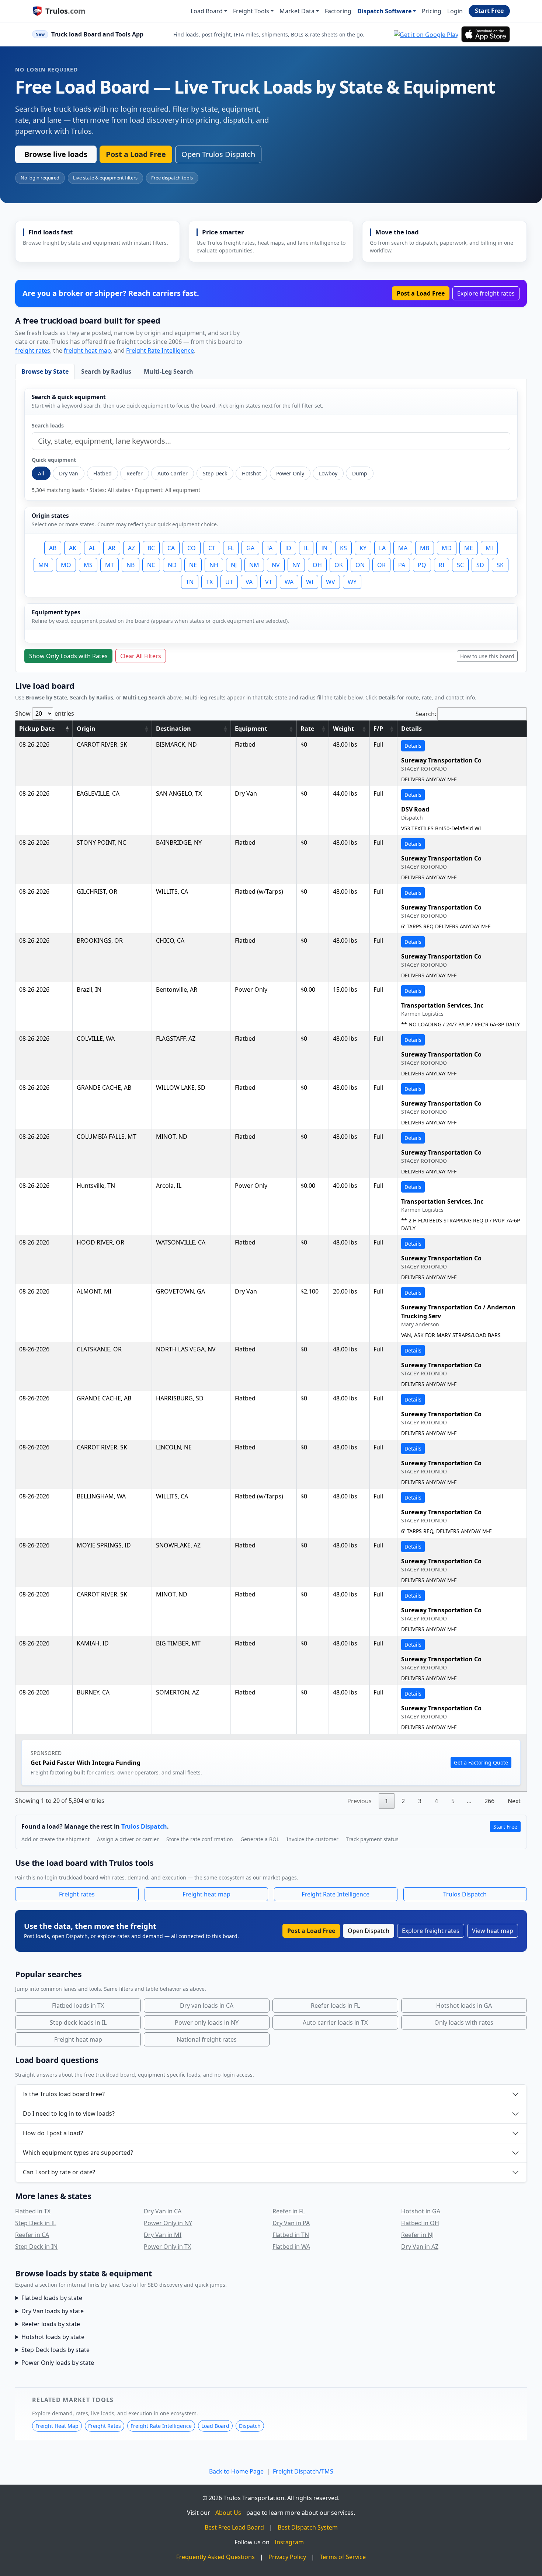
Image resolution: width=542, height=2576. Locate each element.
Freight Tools (251, 11)
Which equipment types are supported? (78, 2153)
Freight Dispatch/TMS (303, 2471)
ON (360, 565)
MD (447, 548)
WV (331, 582)
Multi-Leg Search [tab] (168, 371)
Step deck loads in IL (78, 2022)
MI (489, 548)
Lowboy (328, 473)
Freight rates (77, 1894)
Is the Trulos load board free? (64, 2094)
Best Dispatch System (308, 2527)
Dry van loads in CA (207, 2006)
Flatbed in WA (291, 2247)
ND (172, 565)
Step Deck (215, 473)
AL (92, 548)
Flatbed (103, 473)
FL (231, 548)
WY (352, 582)
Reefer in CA (32, 2235)
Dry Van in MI (163, 2235)
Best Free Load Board (234, 2527)
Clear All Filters (141, 656)
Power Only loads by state (58, 2363)
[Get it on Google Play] (426, 34)
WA (289, 582)
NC (151, 565)
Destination (173, 729)
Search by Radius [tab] (106, 371)
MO (66, 565)
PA (402, 565)
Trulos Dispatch (144, 1826)
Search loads (48, 425)
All (41, 473)
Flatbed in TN (291, 2235)
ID (288, 548)
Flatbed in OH (420, 2223)
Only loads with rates (464, 2022)
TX (209, 582)
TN (190, 582)
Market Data (297, 11)
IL (306, 548)
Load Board (207, 11)
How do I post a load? (53, 2133)
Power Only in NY (168, 2223)
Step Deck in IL (36, 2223)
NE (193, 565)
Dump (360, 473)
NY (296, 565)
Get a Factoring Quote (481, 1762)
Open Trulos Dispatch (218, 154)
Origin (86, 729)
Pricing (432, 11)
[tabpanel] (271, 526)
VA (249, 582)
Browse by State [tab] (45, 371)
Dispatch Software (384, 11)
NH (214, 565)
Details (413, 746)
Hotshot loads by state (53, 2337)
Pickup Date (37, 729)
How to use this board (487, 656)
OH (317, 565)
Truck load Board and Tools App (97, 34)
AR (112, 548)
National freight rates (207, 2039)
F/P (378, 729)
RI (442, 565)
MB (425, 548)
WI (310, 582)
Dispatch (250, 2426)
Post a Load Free (136, 154)
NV (276, 565)
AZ (131, 548)
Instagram (289, 2542)
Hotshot (251, 473)
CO (192, 548)
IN (324, 548)
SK (500, 565)
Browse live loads (56, 154)
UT (229, 582)
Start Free (489, 11)
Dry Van (69, 473)
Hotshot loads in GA (464, 2006)
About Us (228, 2513)
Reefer (135, 473)
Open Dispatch (369, 1931)
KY (363, 548)
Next (514, 1801)
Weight (343, 729)
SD (480, 565)
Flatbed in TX (33, 2211)
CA (171, 548)
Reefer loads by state (51, 2324)
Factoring (338, 11)
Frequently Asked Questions (216, 2557)
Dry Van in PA (291, 2223)
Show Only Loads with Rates (68, 656)
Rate (307, 729)
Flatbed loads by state (52, 2298)
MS (88, 565)
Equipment (251, 729)
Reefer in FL (289, 2211)
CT (212, 548)
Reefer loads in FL (335, 2006)
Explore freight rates (486, 293)
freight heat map (87, 350)
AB (53, 548)
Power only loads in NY (207, 2022)
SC (460, 565)
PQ (422, 565)
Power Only (290, 473)
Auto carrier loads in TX (335, 2022)
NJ (234, 565)
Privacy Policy (287, 2557)
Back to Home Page (236, 2471)
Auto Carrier (173, 473)
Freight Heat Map (57, 2426)
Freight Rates (105, 2426)
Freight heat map (206, 1894)
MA (403, 548)
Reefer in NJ (417, 2235)
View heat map (493, 1931)
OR (381, 565)
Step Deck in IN (36, 2247)
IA (270, 548)
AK (73, 548)
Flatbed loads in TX (78, 2006)
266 (489, 1801)
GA (250, 548)
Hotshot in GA (421, 2211)
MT (110, 565)
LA (382, 548)
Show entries (45, 713)
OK (339, 565)
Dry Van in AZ (420, 2247)
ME (469, 548)
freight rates (33, 350)
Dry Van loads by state (53, 2311)
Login (455, 11)
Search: (426, 714)
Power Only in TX (167, 2247)
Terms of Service (343, 2557)
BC (151, 548)
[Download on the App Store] (486, 34)
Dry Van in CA (163, 2211)
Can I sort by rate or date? (59, 2172)
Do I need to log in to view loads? (69, 2113)
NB (131, 565)
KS (343, 548)
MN (43, 565)
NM (254, 565)
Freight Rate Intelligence (160, 350)
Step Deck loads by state (55, 2350)
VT (269, 582)
